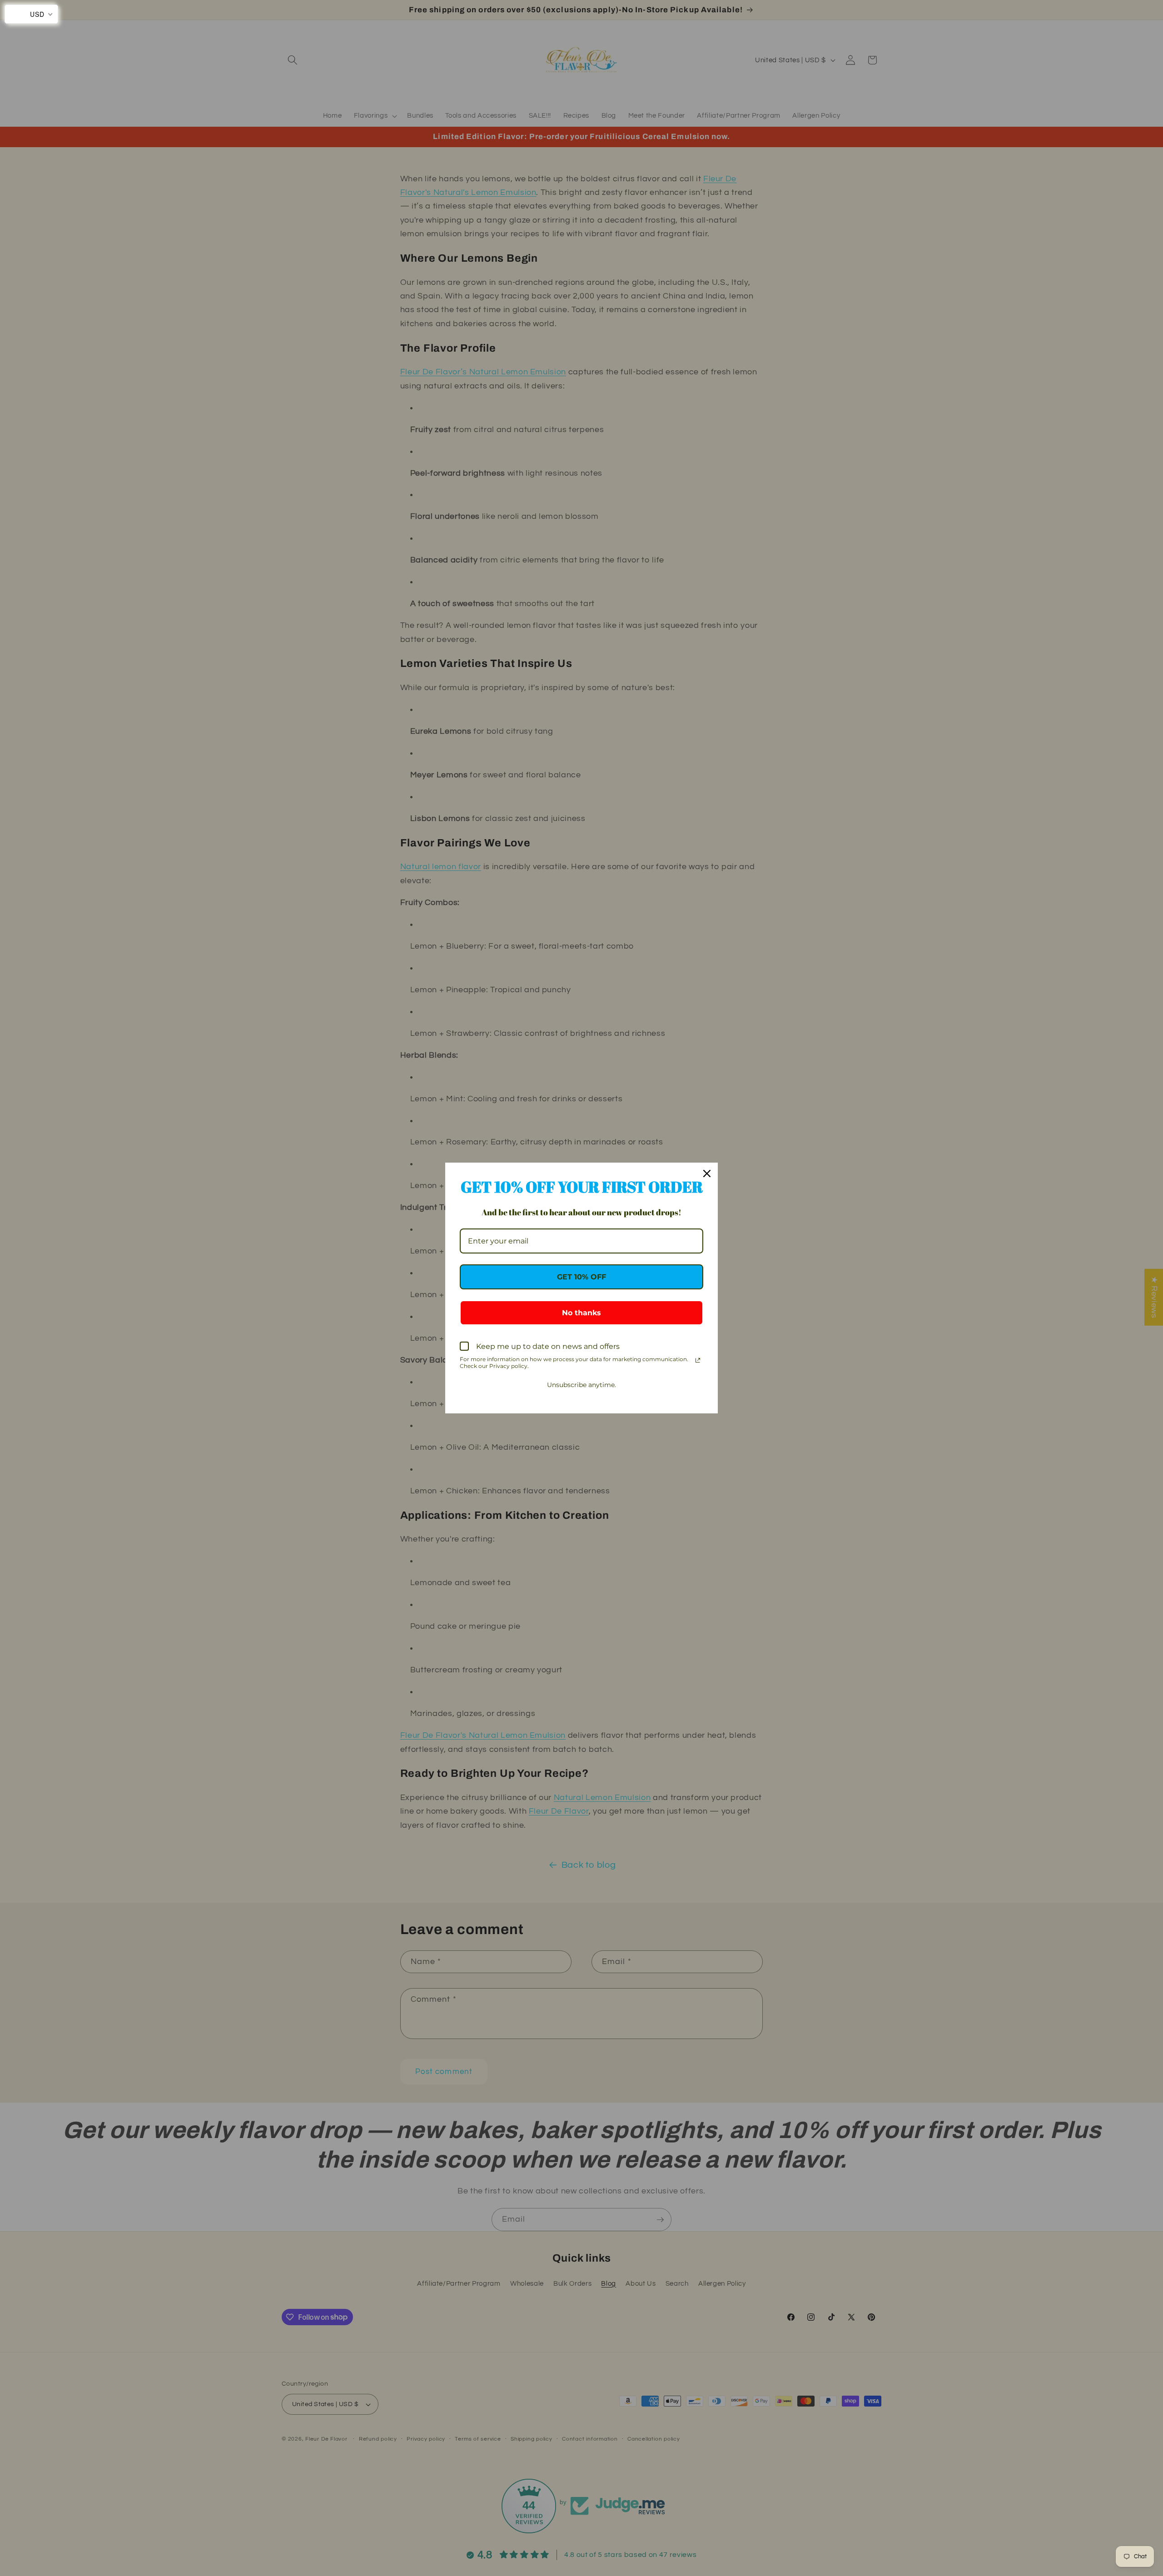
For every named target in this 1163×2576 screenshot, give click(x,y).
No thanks (581, 1313)
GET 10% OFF (581, 1277)
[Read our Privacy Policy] (698, 1360)
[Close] (707, 1174)
